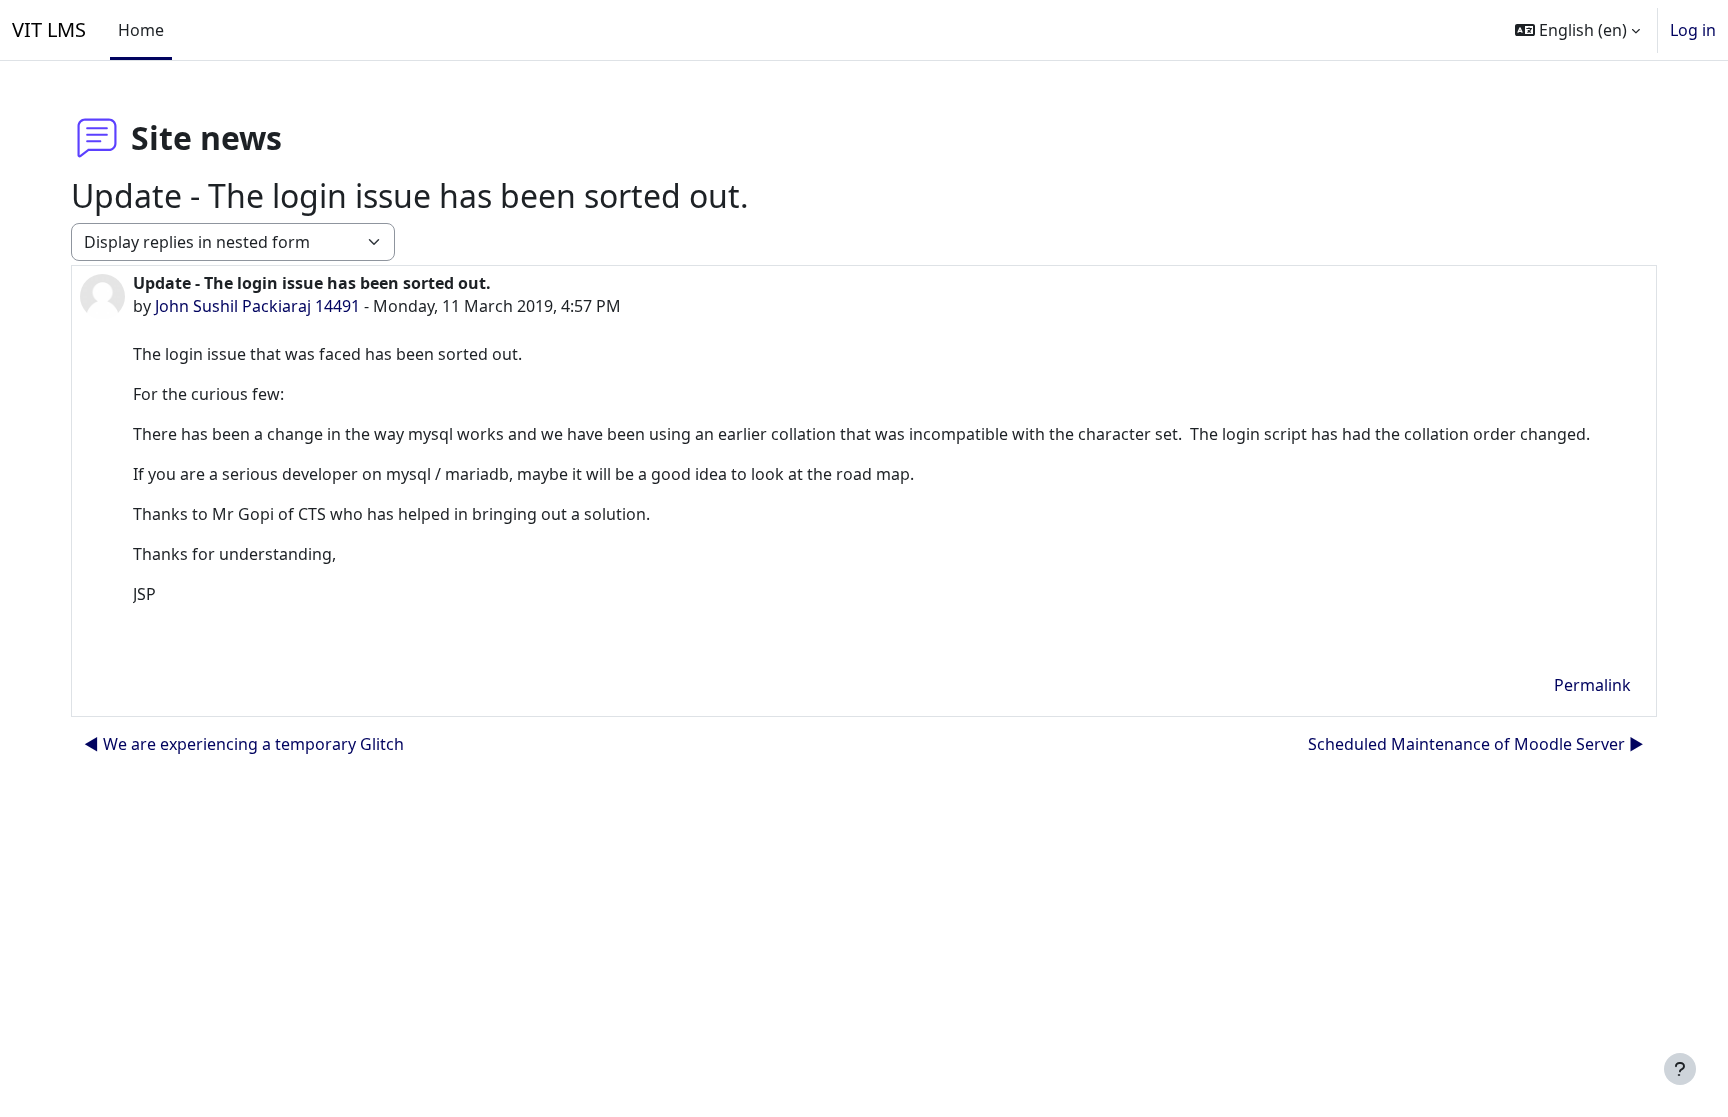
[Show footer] (1680, 1069)
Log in (1693, 30)
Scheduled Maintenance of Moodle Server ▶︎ (1476, 744)
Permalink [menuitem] (1592, 685)
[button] (1577, 30)
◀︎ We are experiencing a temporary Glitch (244, 744)
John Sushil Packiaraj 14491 (257, 306)
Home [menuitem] (141, 30)
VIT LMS (49, 29)
